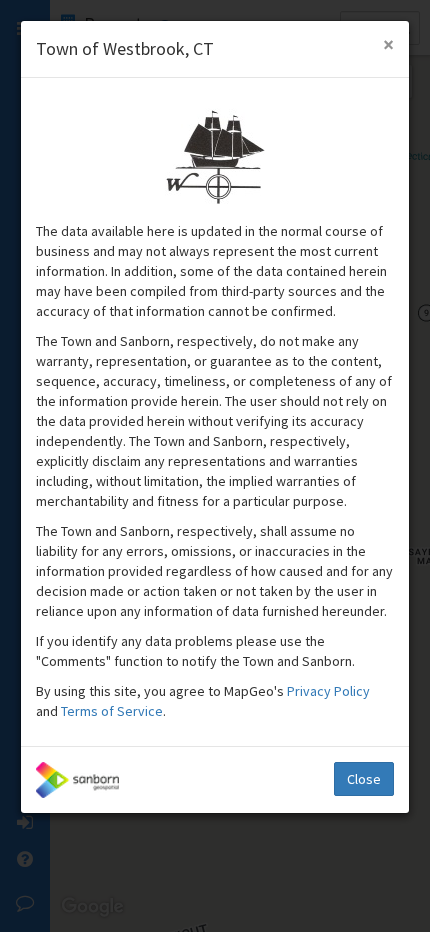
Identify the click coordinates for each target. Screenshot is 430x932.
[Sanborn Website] (77, 780)
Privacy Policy (328, 691)
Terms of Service (112, 711)
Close (364, 779)
